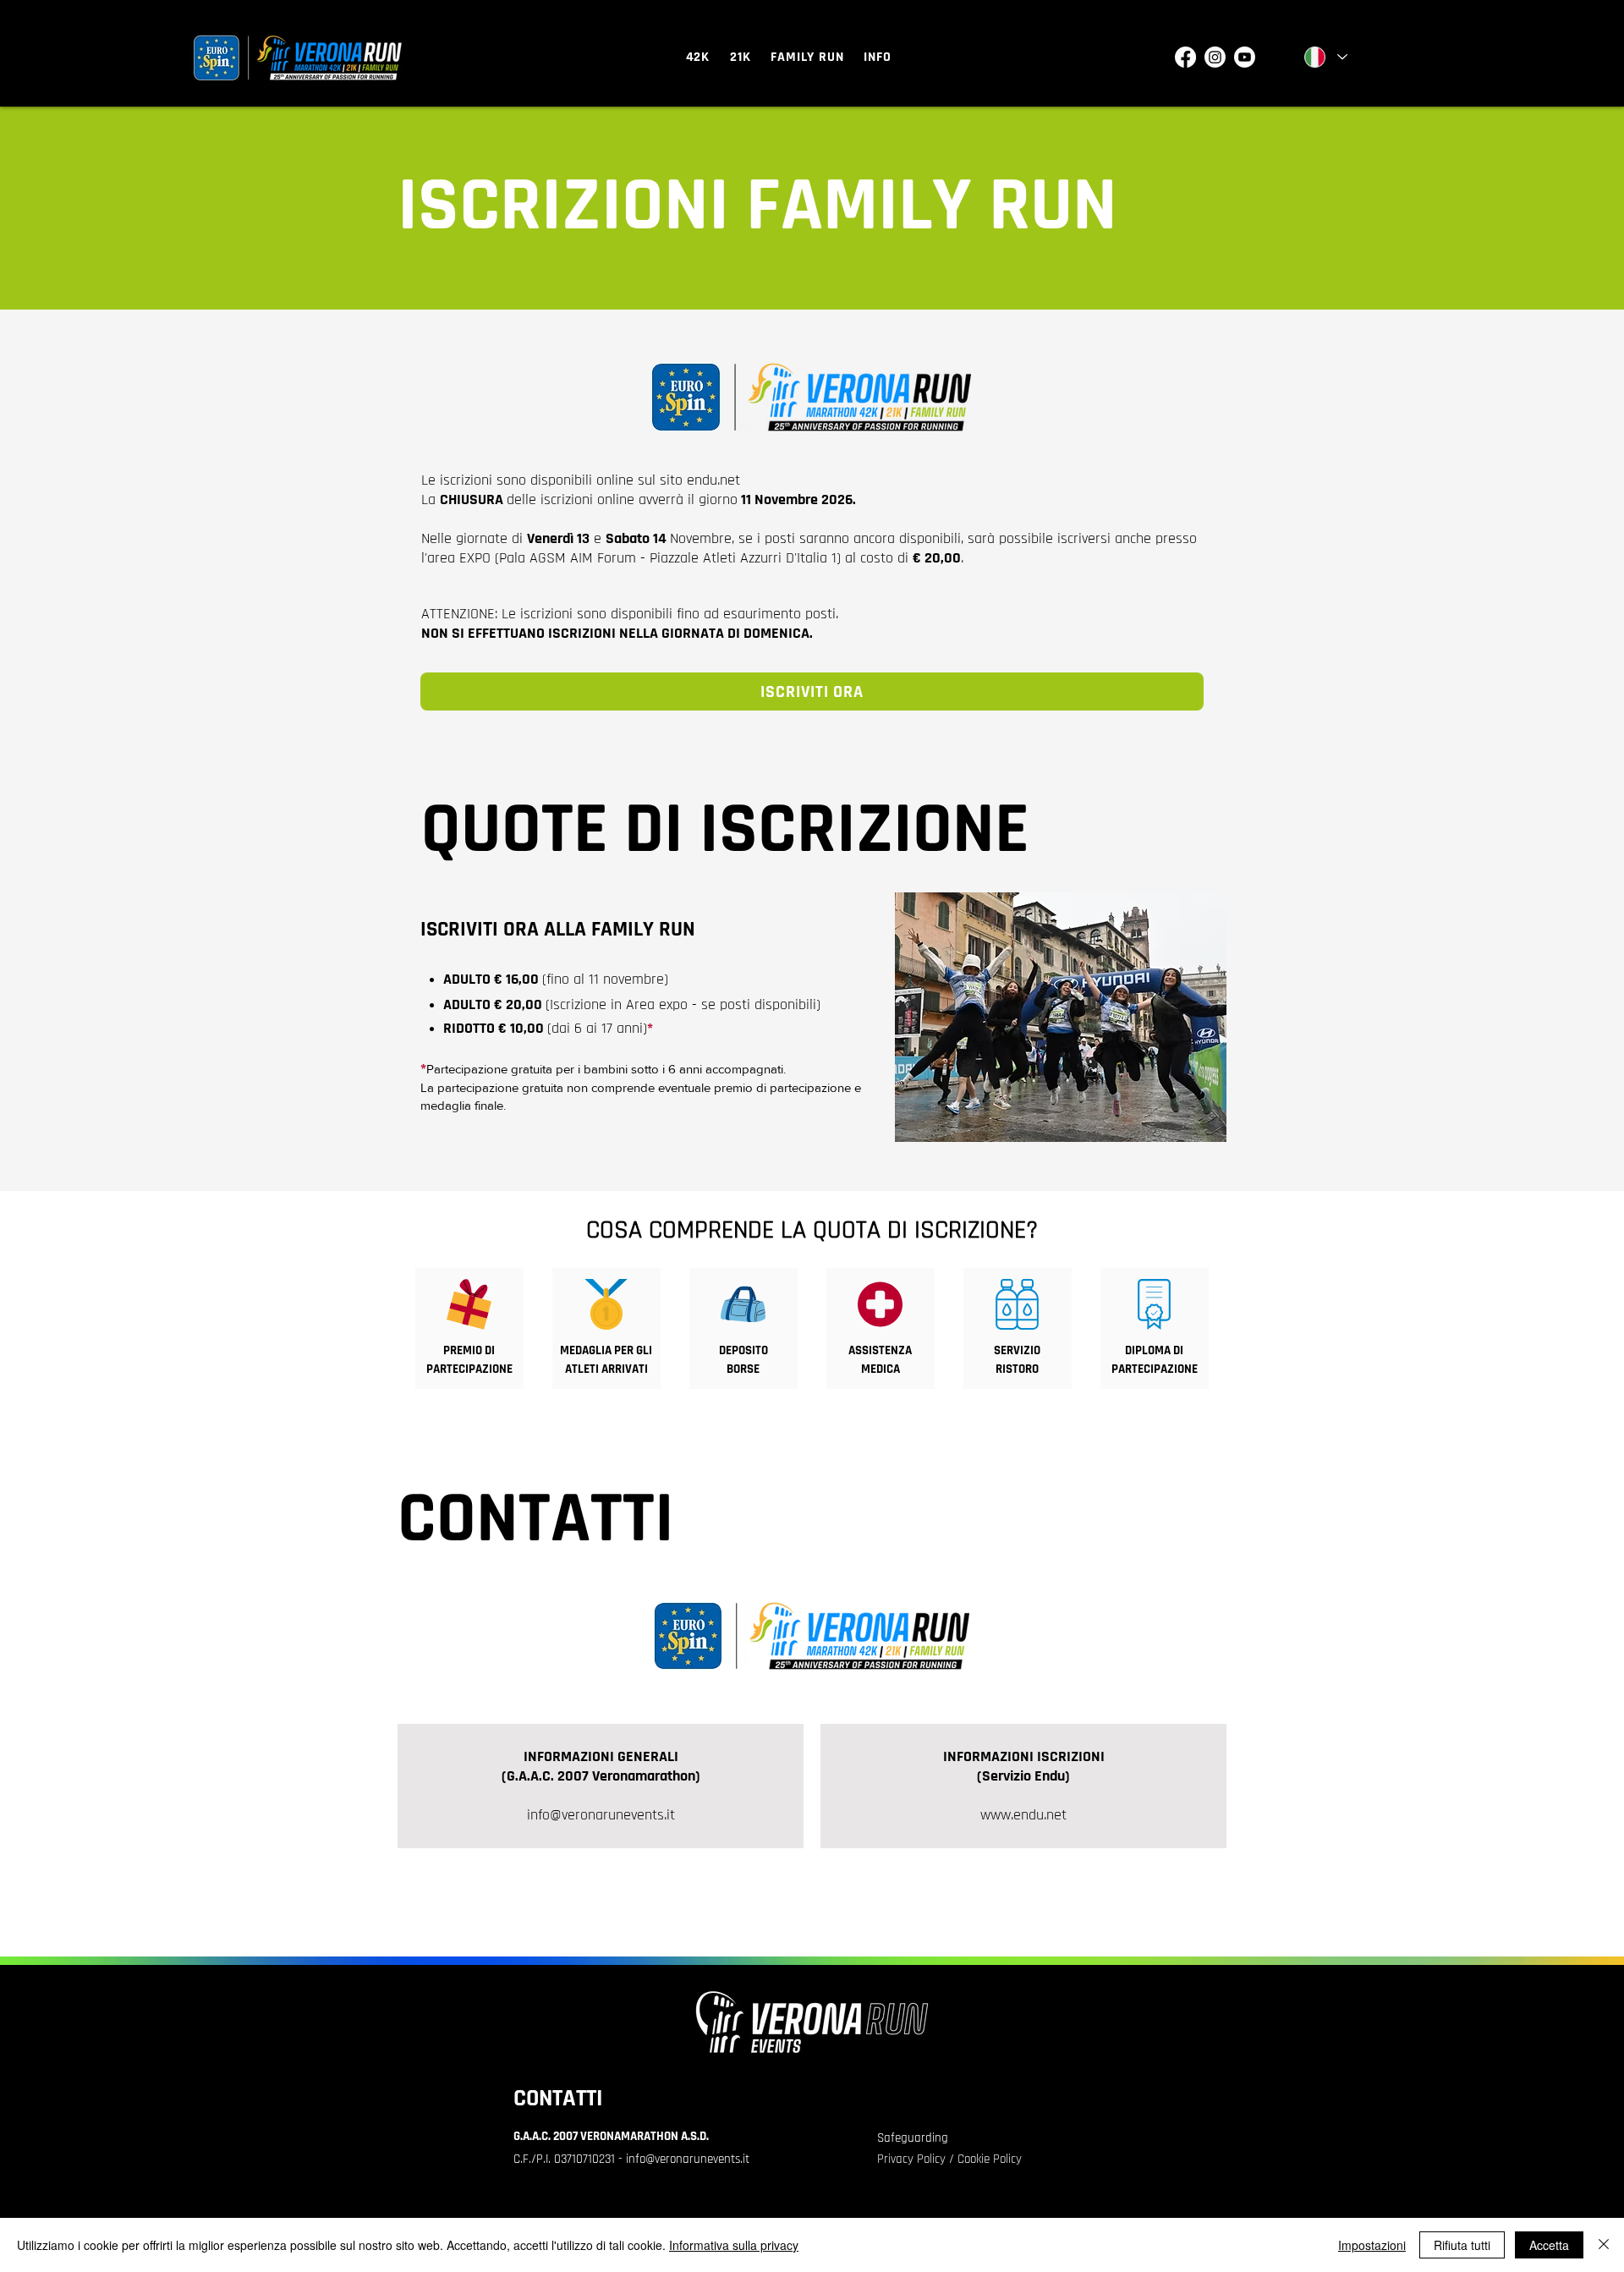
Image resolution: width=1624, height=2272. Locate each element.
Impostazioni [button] (1372, 2245)
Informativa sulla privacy (734, 2245)
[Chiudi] (1604, 2245)
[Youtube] (1245, 57)
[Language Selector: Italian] (1325, 57)
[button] (698, 57)
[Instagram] (1215, 57)
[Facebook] (1185, 57)
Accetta (1549, 2245)
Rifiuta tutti (1462, 2245)
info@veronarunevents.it (601, 1815)
